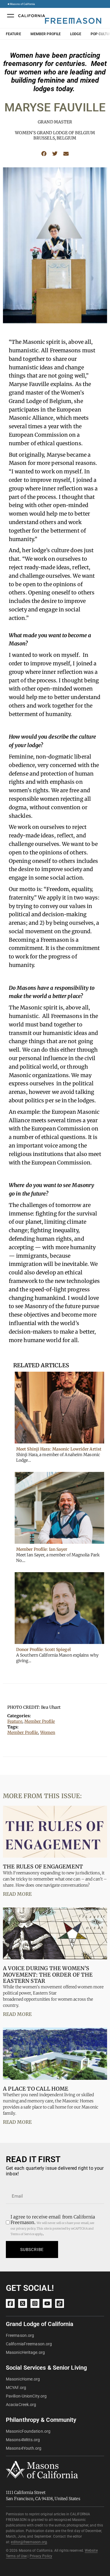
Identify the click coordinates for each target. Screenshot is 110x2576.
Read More (17, 1894)
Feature (13, 34)
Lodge (76, 34)
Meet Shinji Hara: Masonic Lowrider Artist (59, 1449)
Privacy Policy (41, 2556)
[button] (44, 153)
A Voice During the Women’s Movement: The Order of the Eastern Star (48, 1975)
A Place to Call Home (36, 2089)
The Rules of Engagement (43, 1867)
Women (48, 1732)
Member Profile (46, 34)
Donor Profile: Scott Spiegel (43, 1650)
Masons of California (22, 4)
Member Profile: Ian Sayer (42, 1549)
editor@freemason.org (29, 2542)
